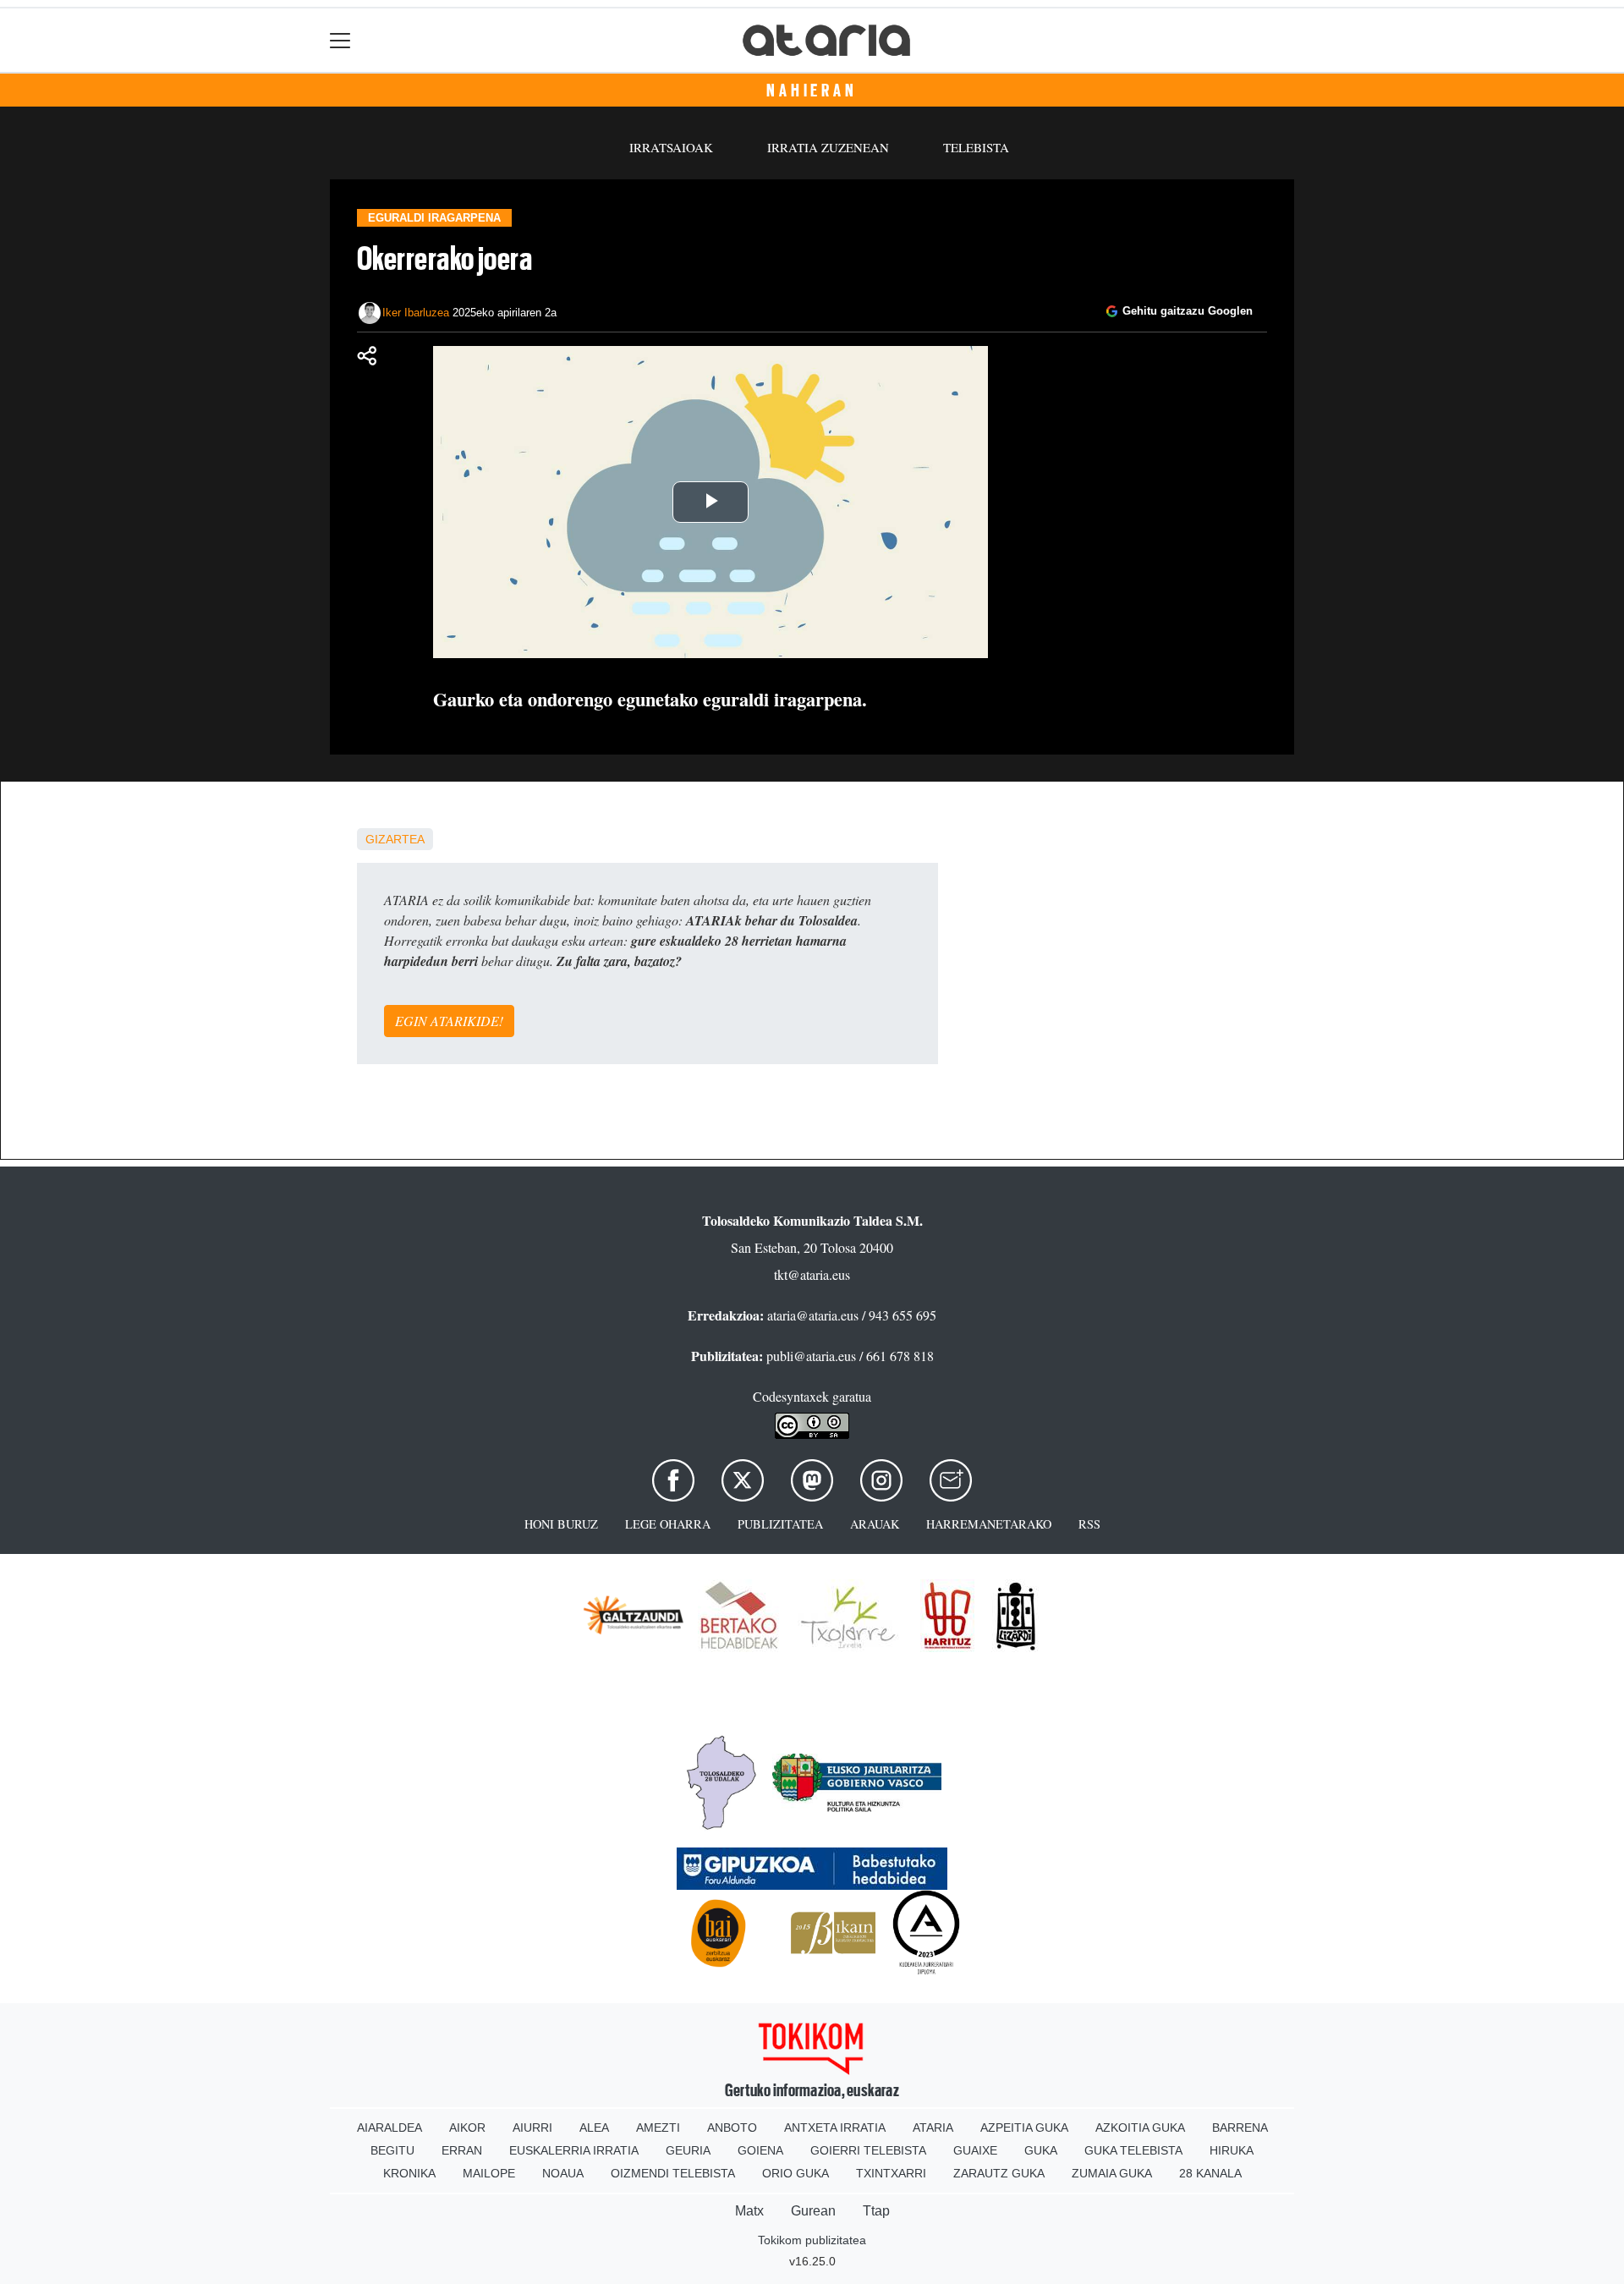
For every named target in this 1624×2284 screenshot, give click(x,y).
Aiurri (532, 2128)
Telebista (976, 147)
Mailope (489, 2173)
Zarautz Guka (999, 2173)
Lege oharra (668, 1524)
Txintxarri (891, 2173)
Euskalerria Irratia (574, 2150)
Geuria (688, 2150)
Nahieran (812, 91)
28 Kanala (1210, 2173)
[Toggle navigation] (340, 40)
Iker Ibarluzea (416, 313)
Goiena (760, 2150)
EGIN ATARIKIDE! (449, 1021)
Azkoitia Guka (1140, 2128)
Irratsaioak (671, 147)
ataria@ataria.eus (813, 1315)
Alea (594, 2128)
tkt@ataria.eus (812, 1274)
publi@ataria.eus (811, 1356)
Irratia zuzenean (828, 147)
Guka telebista (1133, 2150)
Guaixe (975, 2150)
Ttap (876, 2211)
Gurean (813, 2211)
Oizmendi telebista (673, 2173)
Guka (1041, 2150)
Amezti (658, 2128)
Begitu (392, 2150)
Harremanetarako (989, 1524)
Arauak (875, 1524)
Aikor (467, 2128)
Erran (462, 2150)
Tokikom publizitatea (812, 2240)
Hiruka (1232, 2150)
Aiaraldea (390, 2128)
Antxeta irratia (835, 2128)
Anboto (732, 2128)
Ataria (933, 2128)
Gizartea (395, 839)
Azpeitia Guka (1024, 2128)
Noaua (563, 2173)
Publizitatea (780, 1524)
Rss (1089, 1524)
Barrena (1240, 2128)
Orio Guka (796, 2173)
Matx (749, 2211)
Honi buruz (561, 1524)
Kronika (409, 2173)
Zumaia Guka (1112, 2173)
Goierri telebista (868, 2150)
